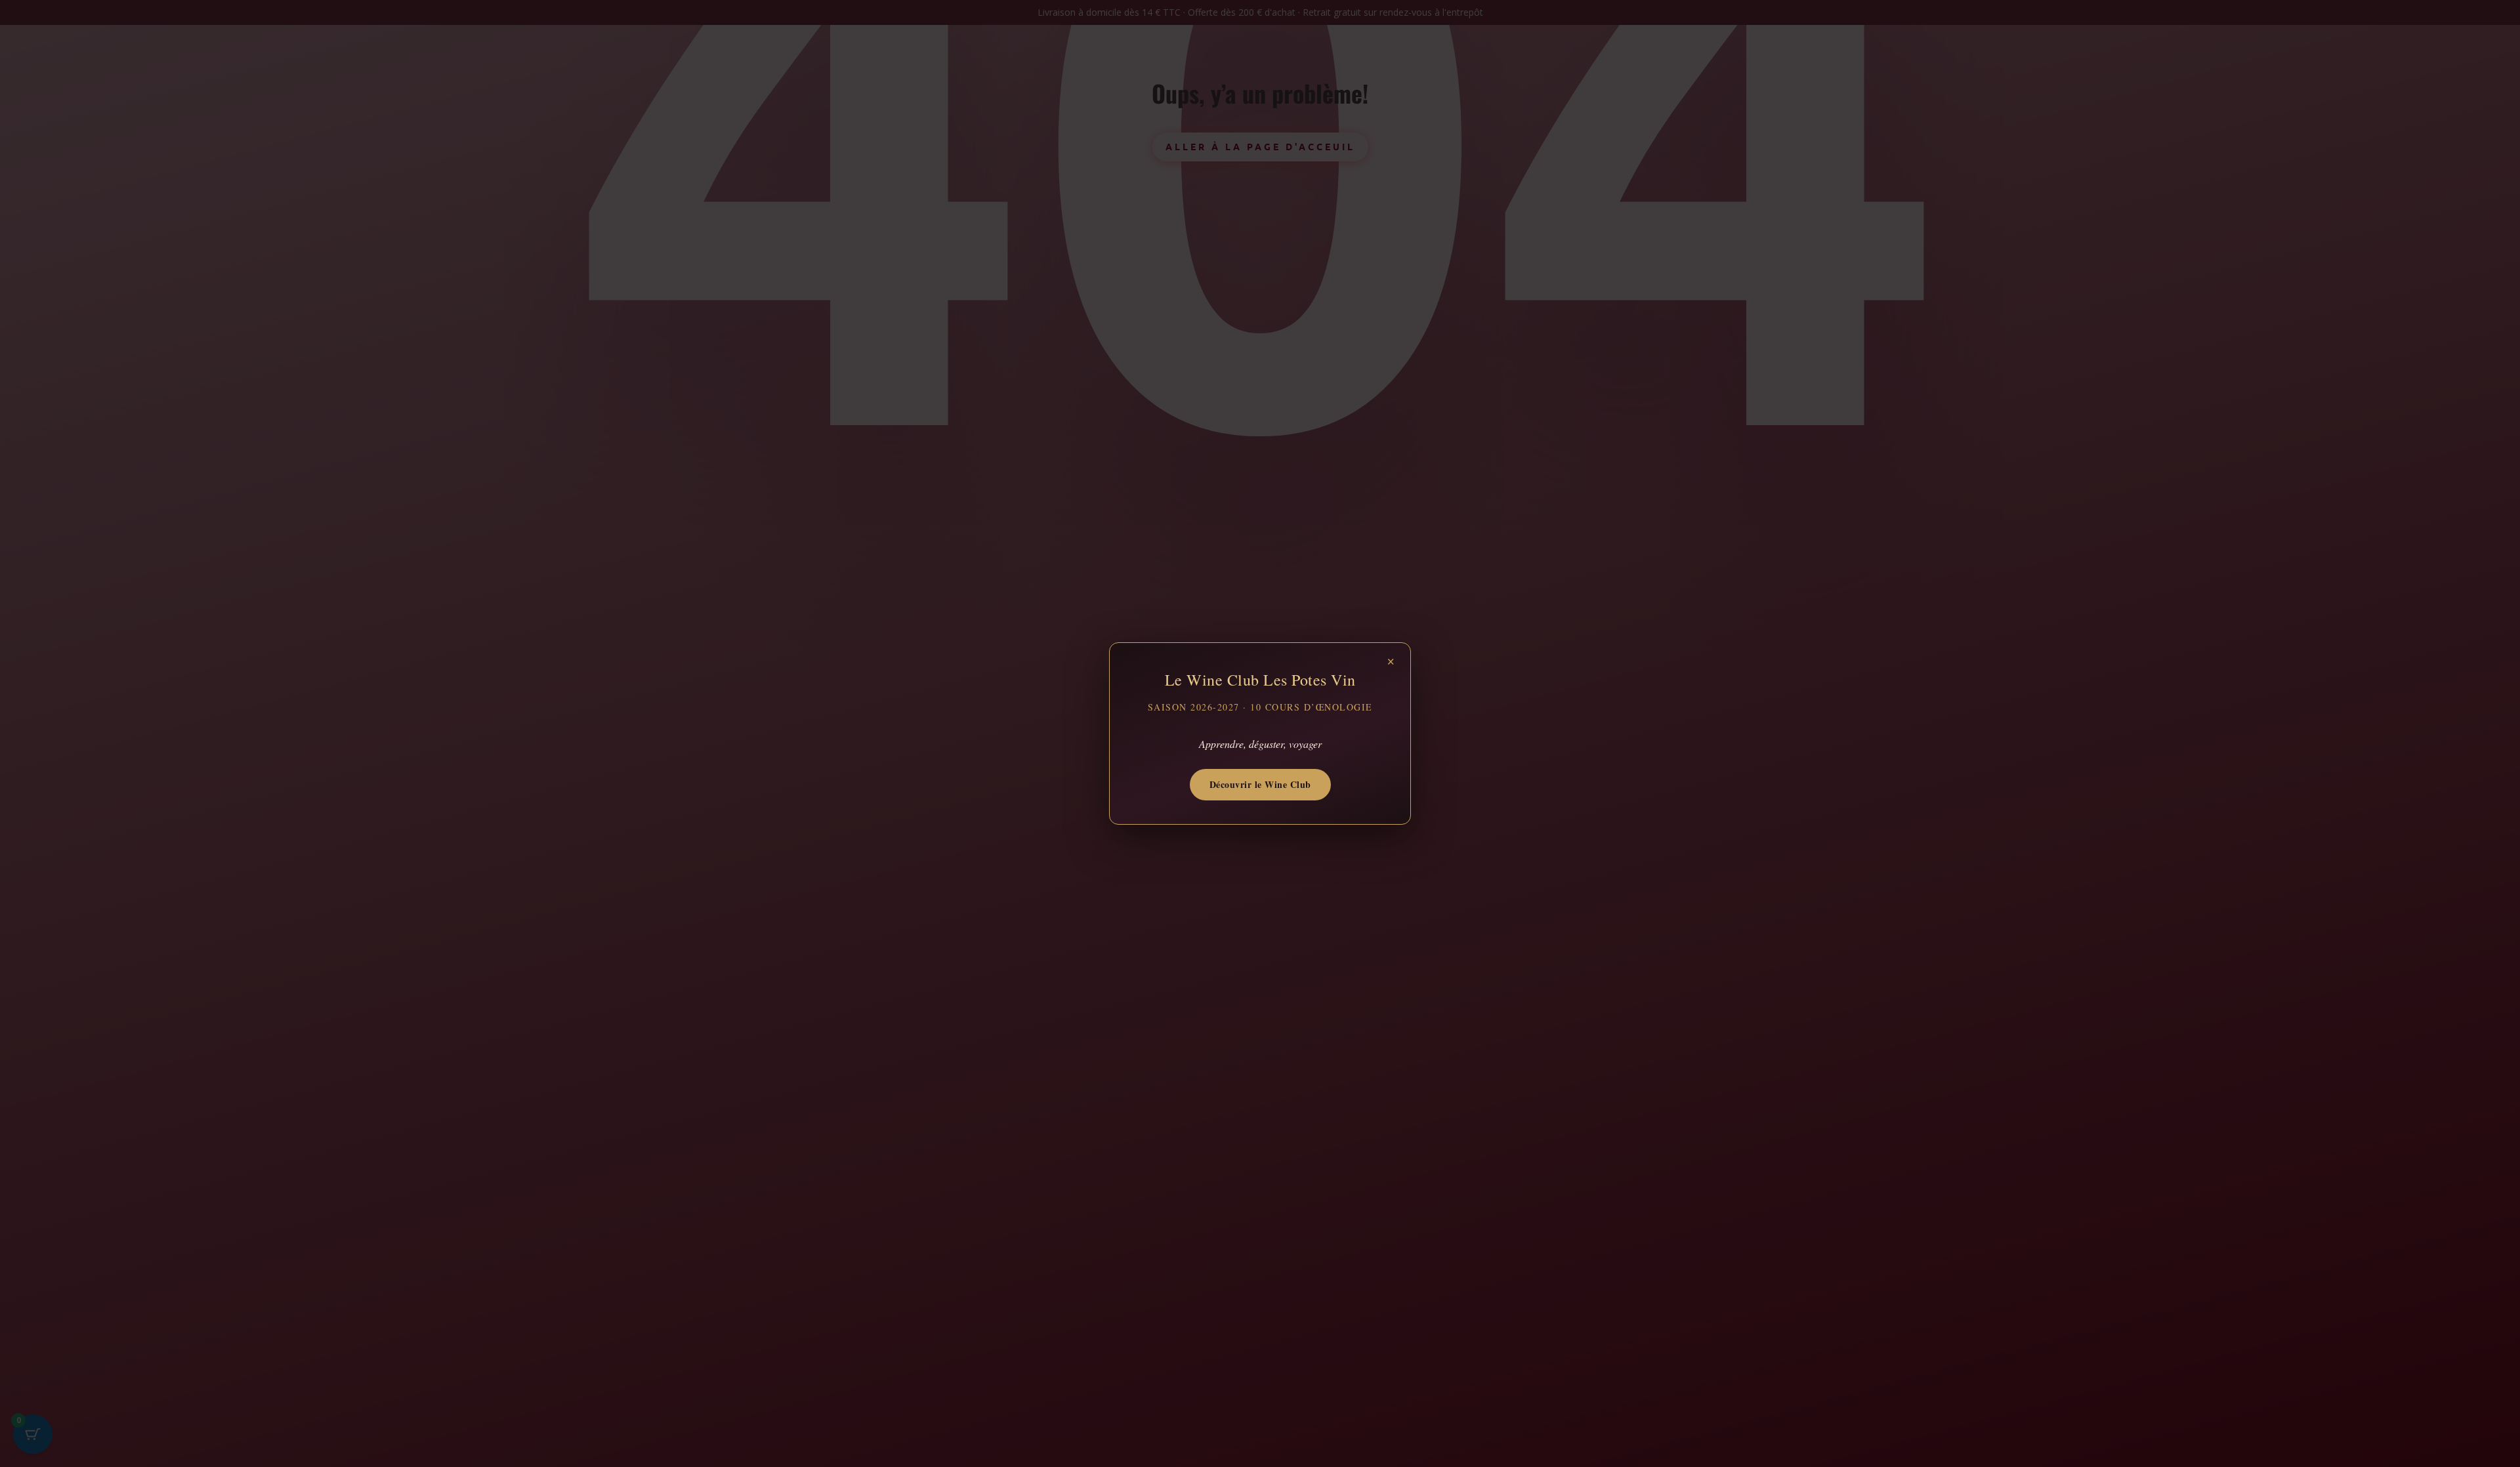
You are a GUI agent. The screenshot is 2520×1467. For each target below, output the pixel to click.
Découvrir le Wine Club (1260, 784)
